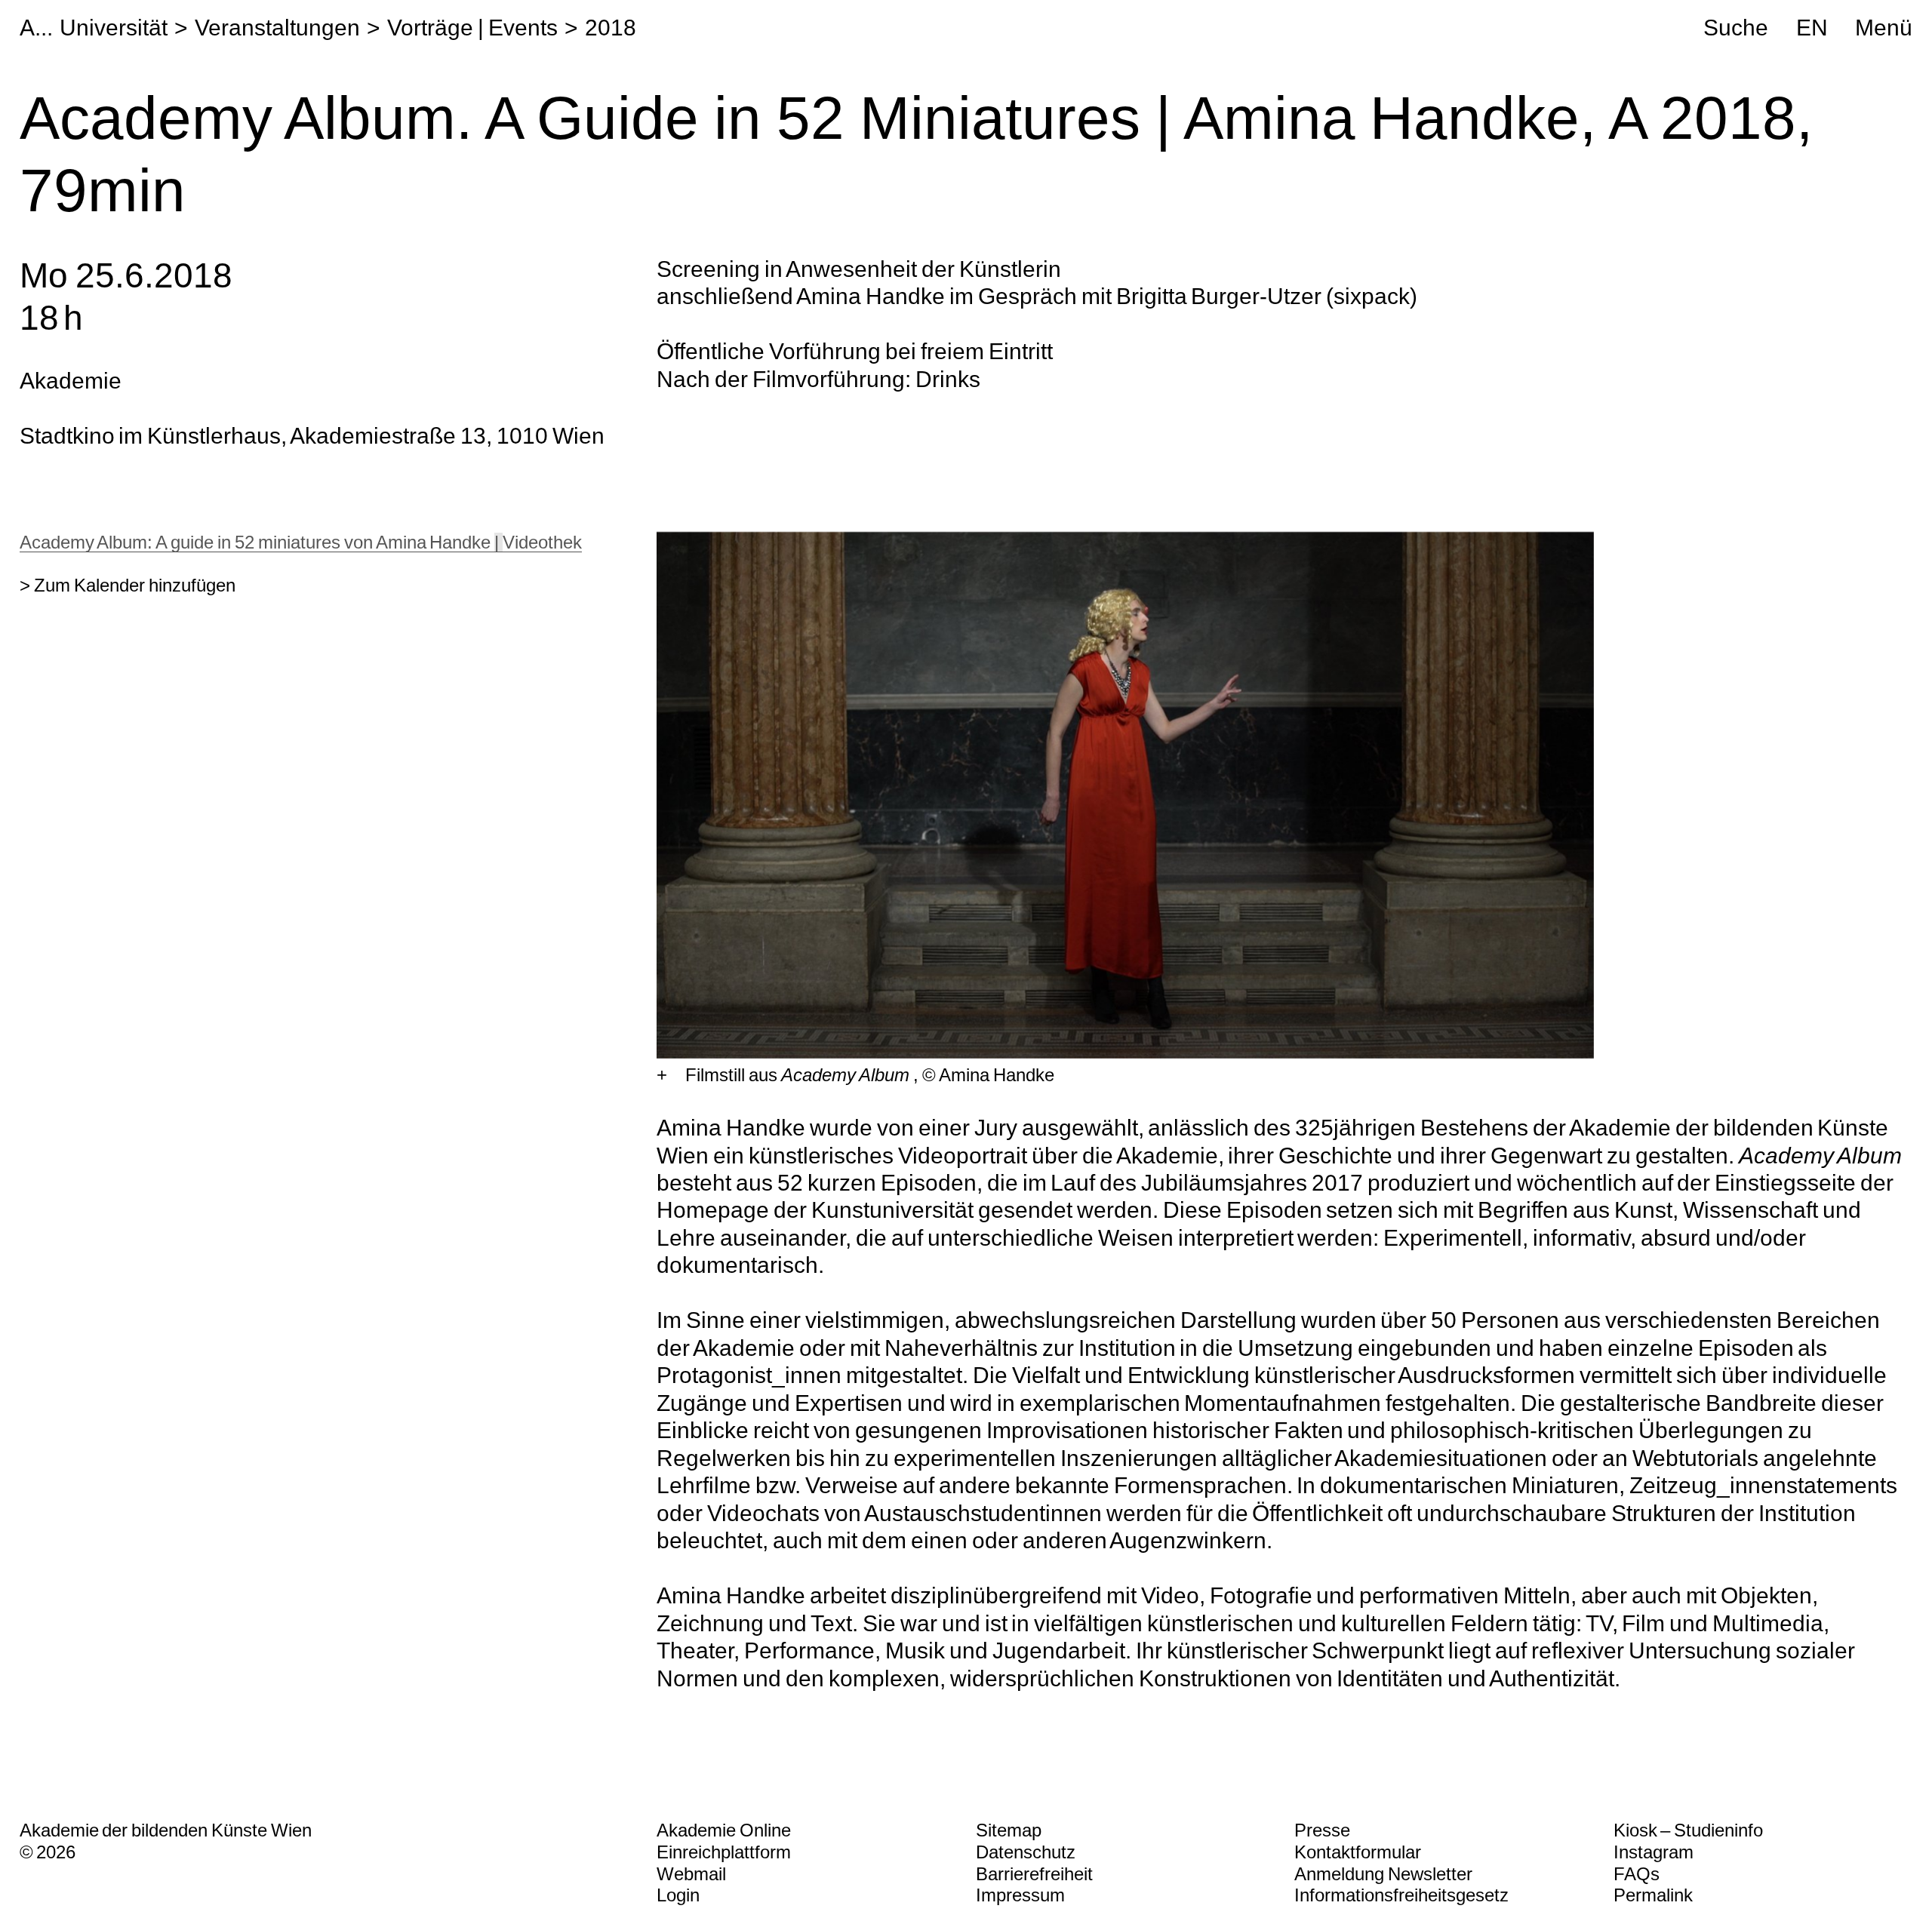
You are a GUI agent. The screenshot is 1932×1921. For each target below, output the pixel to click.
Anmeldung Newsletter (1383, 1874)
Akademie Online (724, 1830)
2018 (611, 27)
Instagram (1654, 1852)
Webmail (691, 1874)
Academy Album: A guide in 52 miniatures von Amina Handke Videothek (301, 542)
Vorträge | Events (472, 27)
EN (1812, 27)
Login (678, 1895)
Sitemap (1009, 1830)
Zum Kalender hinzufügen (135, 585)
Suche (1736, 27)
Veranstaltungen (277, 27)
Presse (1322, 1830)
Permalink (1653, 1895)
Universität (114, 27)
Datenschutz (1026, 1852)
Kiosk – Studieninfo (1689, 1830)
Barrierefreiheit (1034, 1874)
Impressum (1020, 1895)
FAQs (1637, 1874)
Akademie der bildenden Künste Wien (166, 1830)
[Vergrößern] (662, 1076)
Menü (1884, 27)
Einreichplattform (724, 1852)
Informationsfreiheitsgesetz (1401, 1895)
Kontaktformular (1358, 1852)
